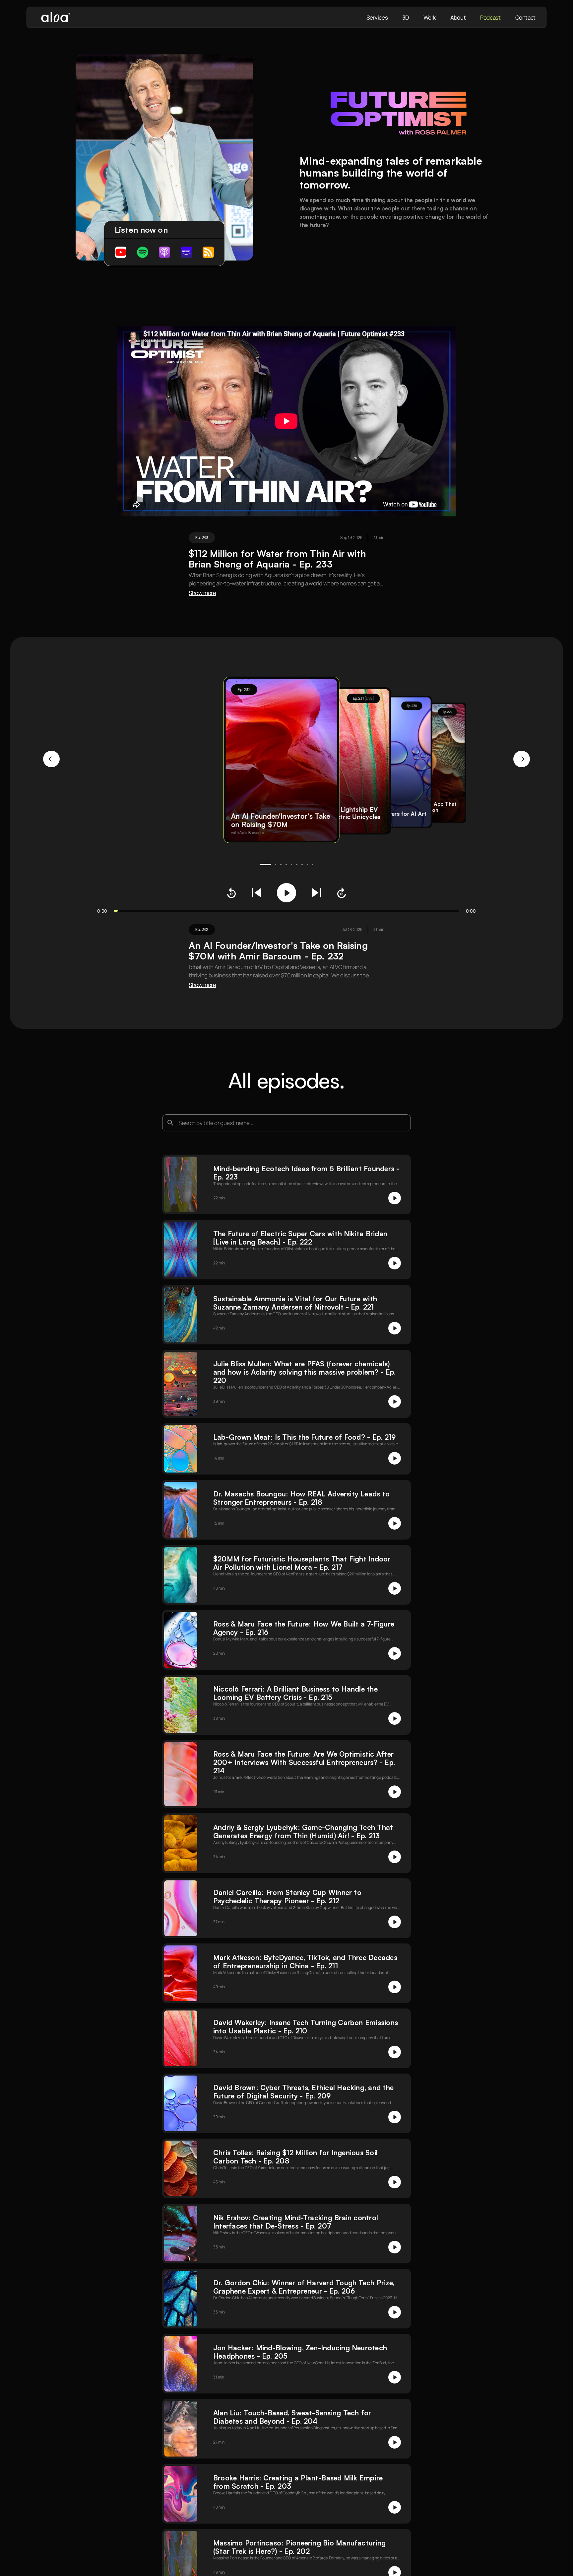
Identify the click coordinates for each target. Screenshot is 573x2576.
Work (430, 17)
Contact (525, 17)
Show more (202, 593)
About (458, 17)
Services (377, 17)
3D (405, 17)
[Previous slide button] (51, 759)
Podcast (490, 17)
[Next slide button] (522, 759)
